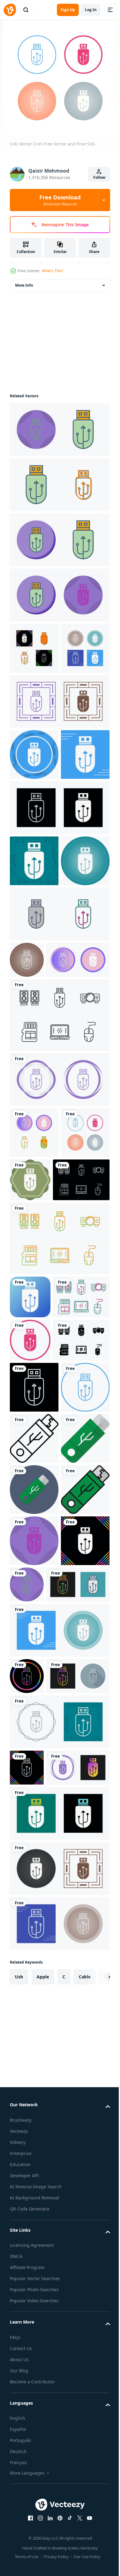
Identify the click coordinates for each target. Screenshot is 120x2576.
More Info (24, 285)
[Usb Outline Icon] (34, 1817)
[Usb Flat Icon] (34, 1868)
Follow (99, 177)
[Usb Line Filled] (34, 1970)
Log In (91, 10)
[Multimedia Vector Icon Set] (59, 1205)
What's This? (52, 271)
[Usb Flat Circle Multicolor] (34, 1919)
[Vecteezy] (10, 10)
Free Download (60, 200)
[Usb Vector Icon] (59, 429)
